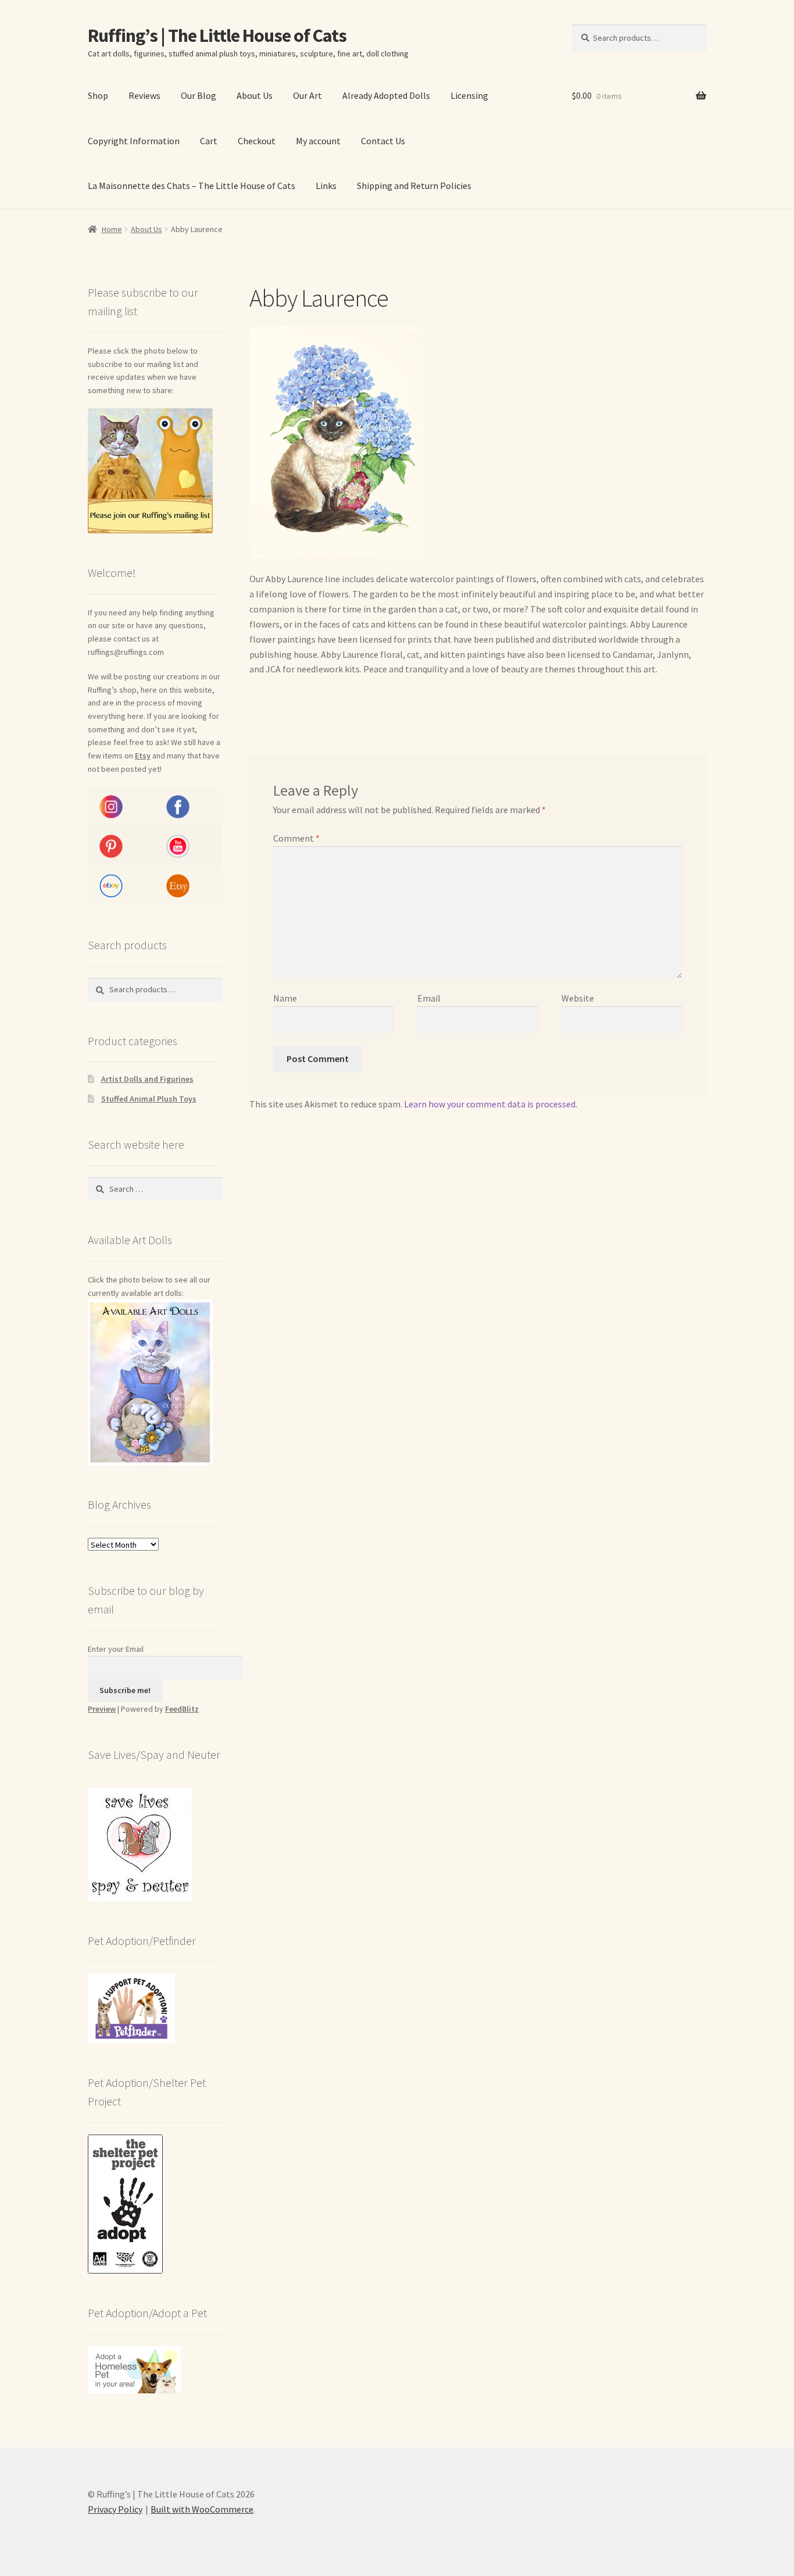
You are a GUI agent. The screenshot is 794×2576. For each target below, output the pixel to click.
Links (326, 186)
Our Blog (199, 95)
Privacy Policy (115, 2509)
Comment (296, 838)
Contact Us (383, 141)
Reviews (144, 95)
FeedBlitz (182, 1709)
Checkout (257, 141)
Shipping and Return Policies (414, 186)
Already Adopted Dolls (386, 95)
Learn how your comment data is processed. (491, 1104)
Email (429, 998)
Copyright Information (134, 141)
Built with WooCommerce (202, 2509)
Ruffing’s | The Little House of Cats (217, 35)
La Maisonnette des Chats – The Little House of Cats (192, 186)
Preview (102, 1709)
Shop (98, 95)
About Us (255, 95)
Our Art (307, 95)
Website (578, 998)
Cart (209, 141)
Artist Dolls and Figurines (147, 1079)
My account (318, 141)
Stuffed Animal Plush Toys (149, 1099)
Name (285, 998)
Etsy (143, 756)
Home (112, 229)
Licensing (469, 95)
